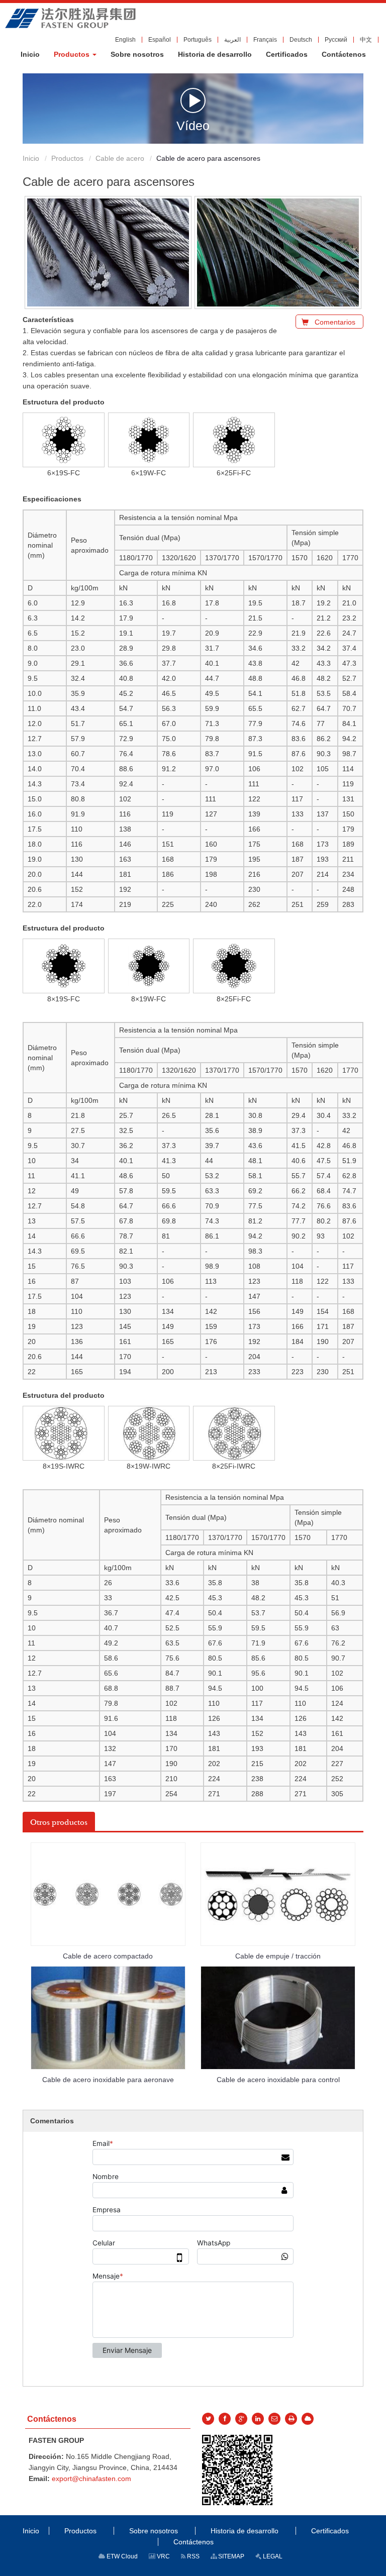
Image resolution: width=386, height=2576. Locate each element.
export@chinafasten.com (91, 2479)
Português (198, 40)
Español (160, 40)
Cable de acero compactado (108, 1956)
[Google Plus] (241, 2419)
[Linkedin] (258, 2419)
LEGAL (272, 2556)
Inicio (31, 158)
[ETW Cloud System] (308, 2419)
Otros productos (59, 1822)
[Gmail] (274, 2419)
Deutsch (301, 40)
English (125, 40)
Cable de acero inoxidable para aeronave (108, 2080)
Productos (67, 158)
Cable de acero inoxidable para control (278, 2080)
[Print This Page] (291, 2419)
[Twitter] (208, 2419)
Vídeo (193, 125)
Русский (336, 40)
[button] (75, 54)
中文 (366, 40)
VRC (163, 2556)
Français (265, 40)
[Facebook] (225, 2419)
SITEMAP (230, 2556)
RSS (192, 2556)
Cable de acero (120, 158)
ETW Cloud (121, 2556)
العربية (232, 40)
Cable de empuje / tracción (278, 1956)
